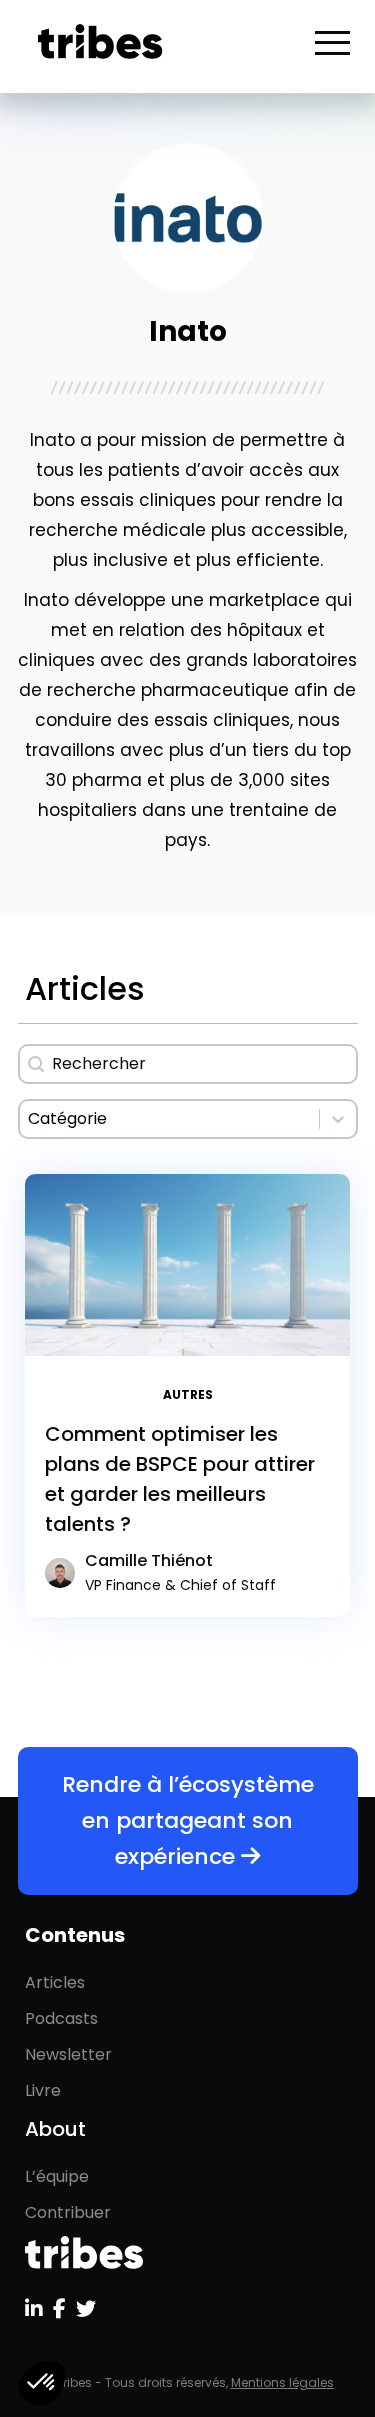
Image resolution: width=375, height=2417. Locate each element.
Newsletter (68, 2054)
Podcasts (61, 2018)
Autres (188, 1394)
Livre (43, 2090)
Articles (55, 1982)
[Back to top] (345, 2337)
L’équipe (57, 2176)
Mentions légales (282, 2382)
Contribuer (68, 2212)
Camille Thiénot (180, 1572)
